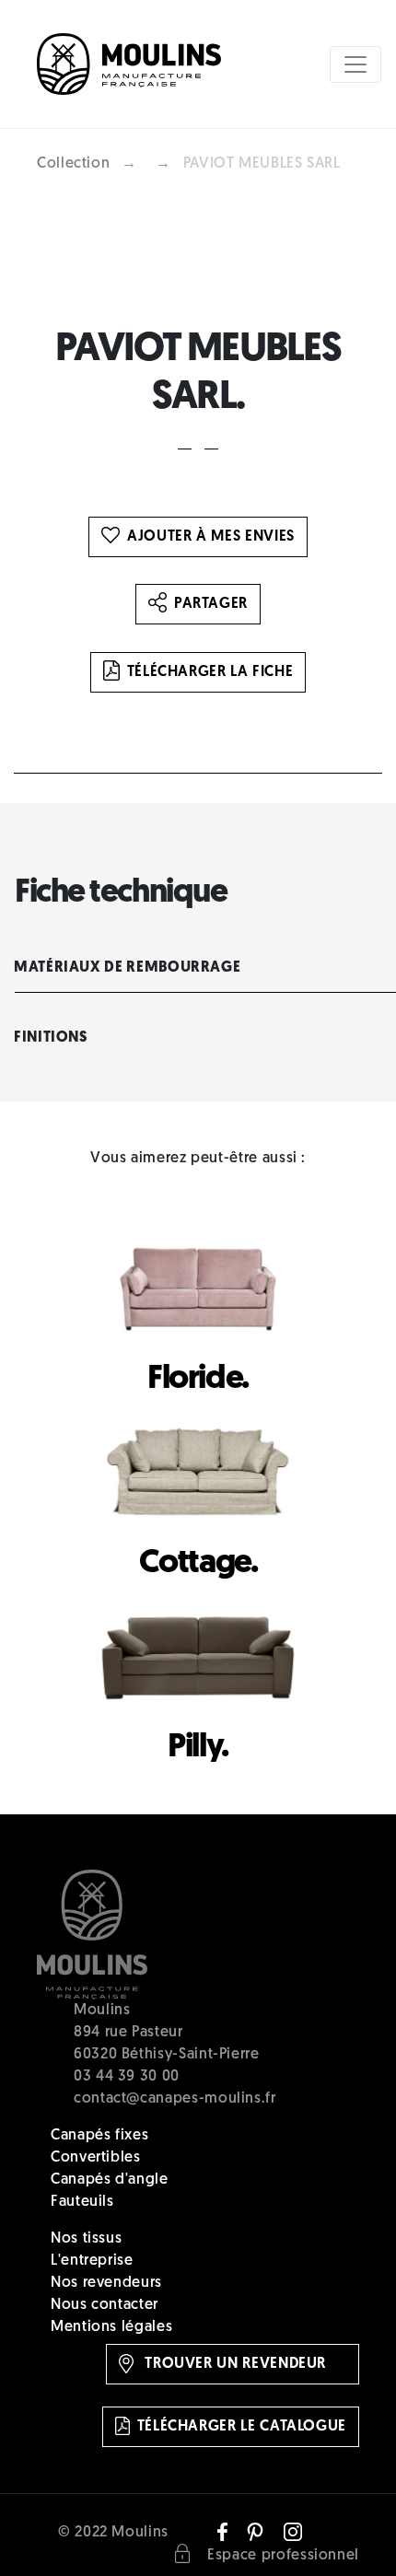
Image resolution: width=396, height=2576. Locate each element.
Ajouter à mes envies (211, 537)
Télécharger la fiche (210, 672)
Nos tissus (86, 2239)
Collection (73, 164)
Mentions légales (111, 2327)
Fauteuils (82, 2202)
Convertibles (96, 2158)
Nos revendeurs (106, 2283)
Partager (211, 604)
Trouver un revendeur (233, 2364)
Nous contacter (105, 2305)
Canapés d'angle (110, 2180)
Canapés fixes (99, 2136)
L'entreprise (92, 2261)
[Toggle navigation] (355, 64)
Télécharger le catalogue (242, 2427)
